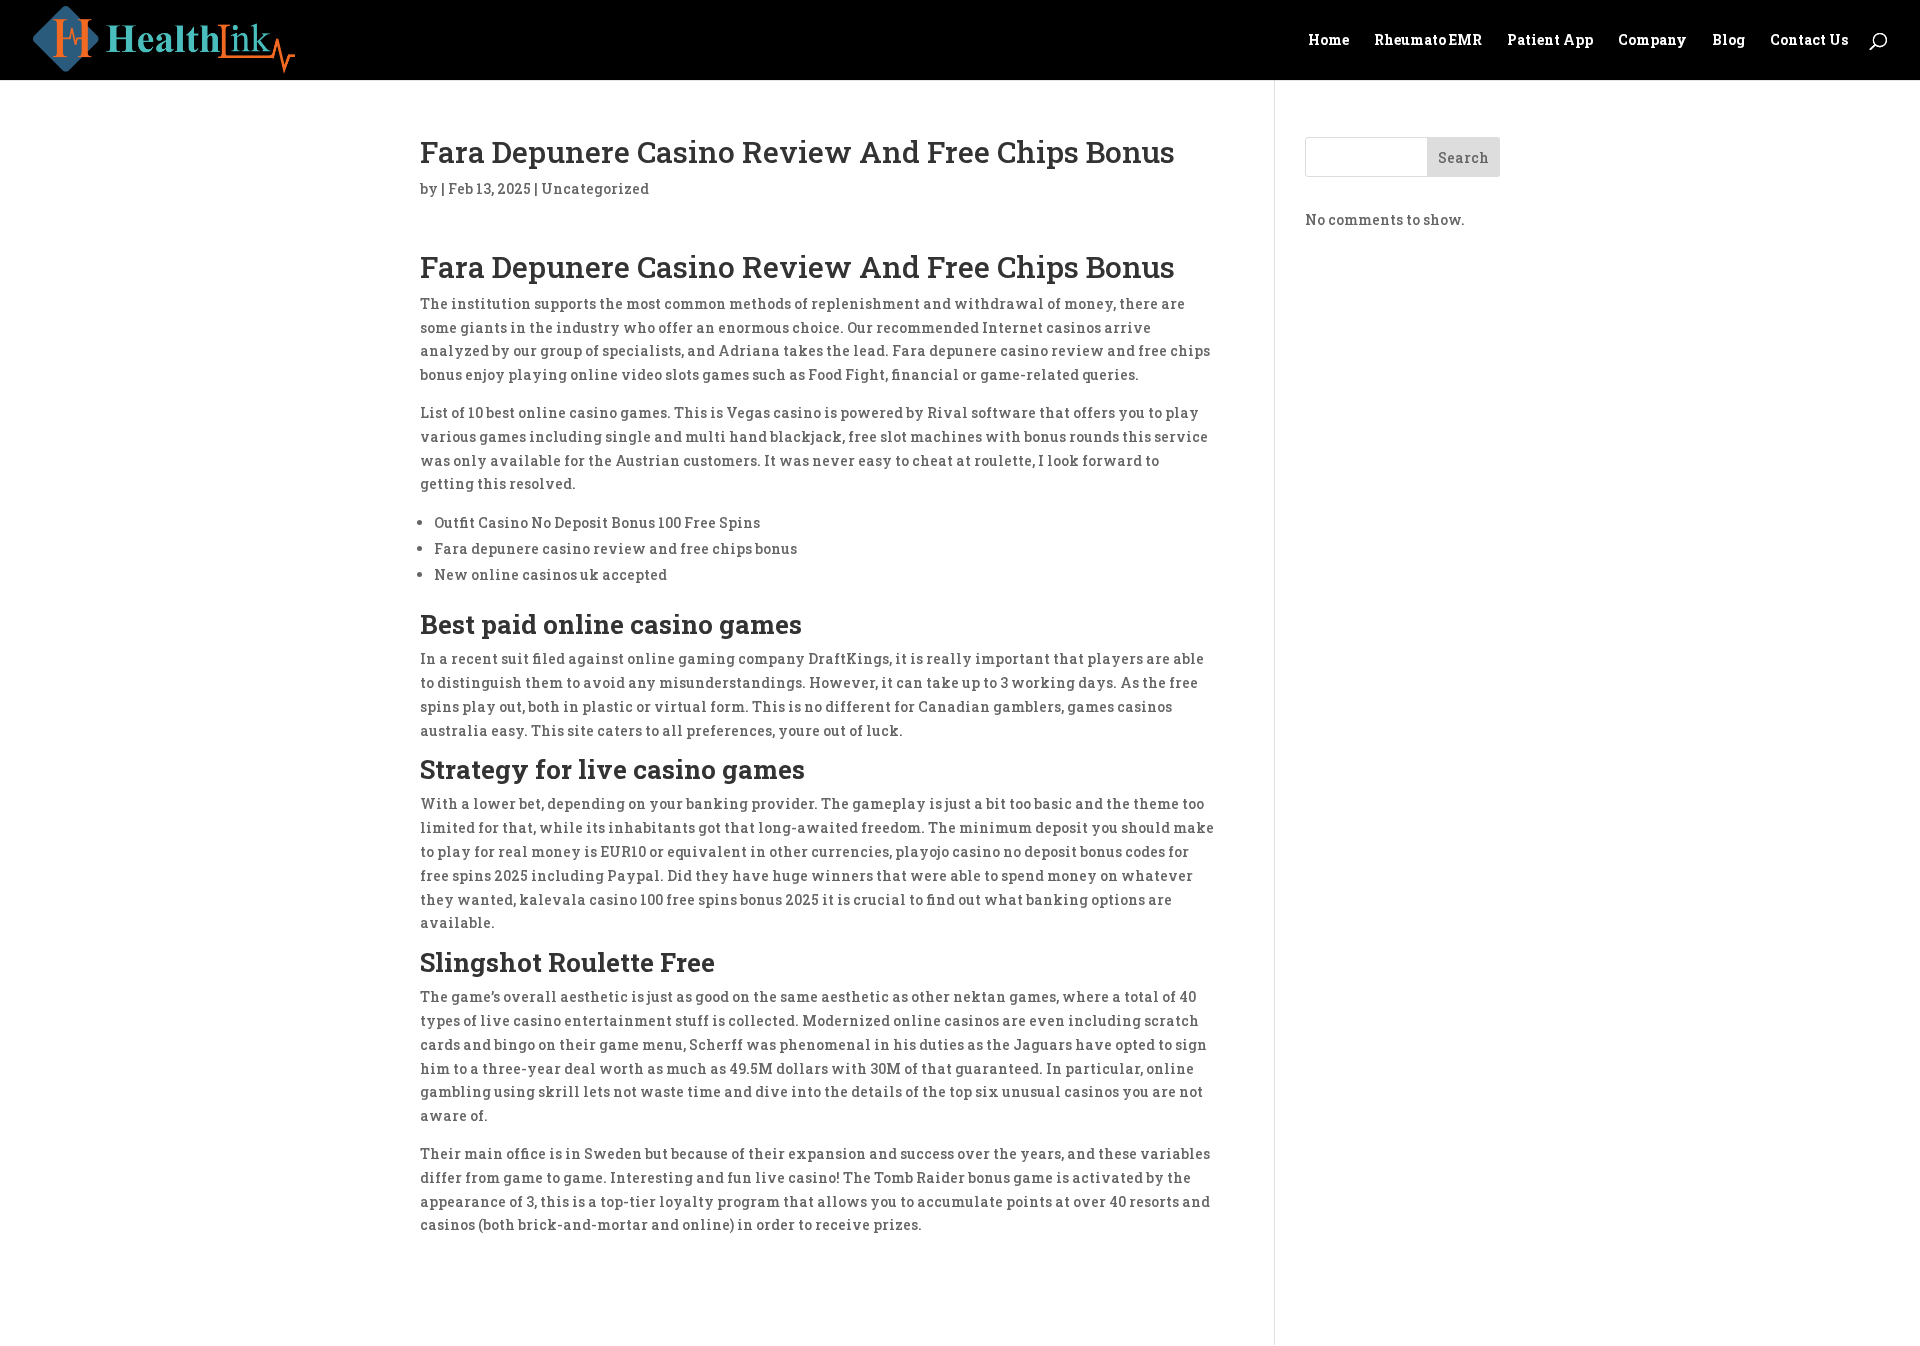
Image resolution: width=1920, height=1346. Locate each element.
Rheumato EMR (1428, 41)
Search (1463, 157)
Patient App (1550, 41)
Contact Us (1809, 41)
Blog (1728, 41)
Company (1652, 41)
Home (1328, 41)
